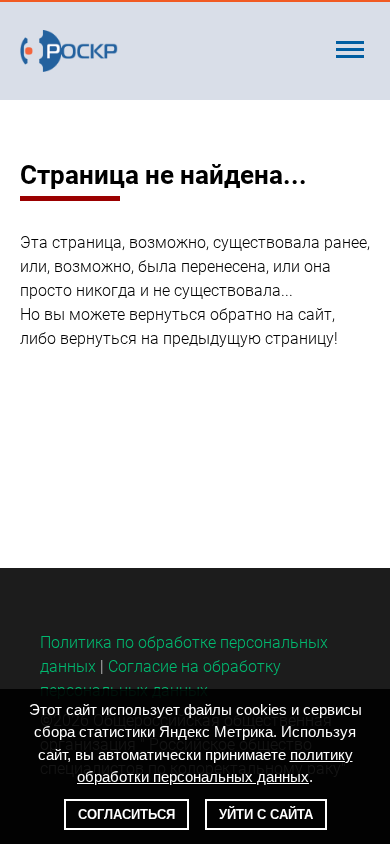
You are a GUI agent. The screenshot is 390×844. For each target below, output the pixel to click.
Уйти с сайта (266, 814)
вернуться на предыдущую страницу (197, 338)
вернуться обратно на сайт (230, 314)
